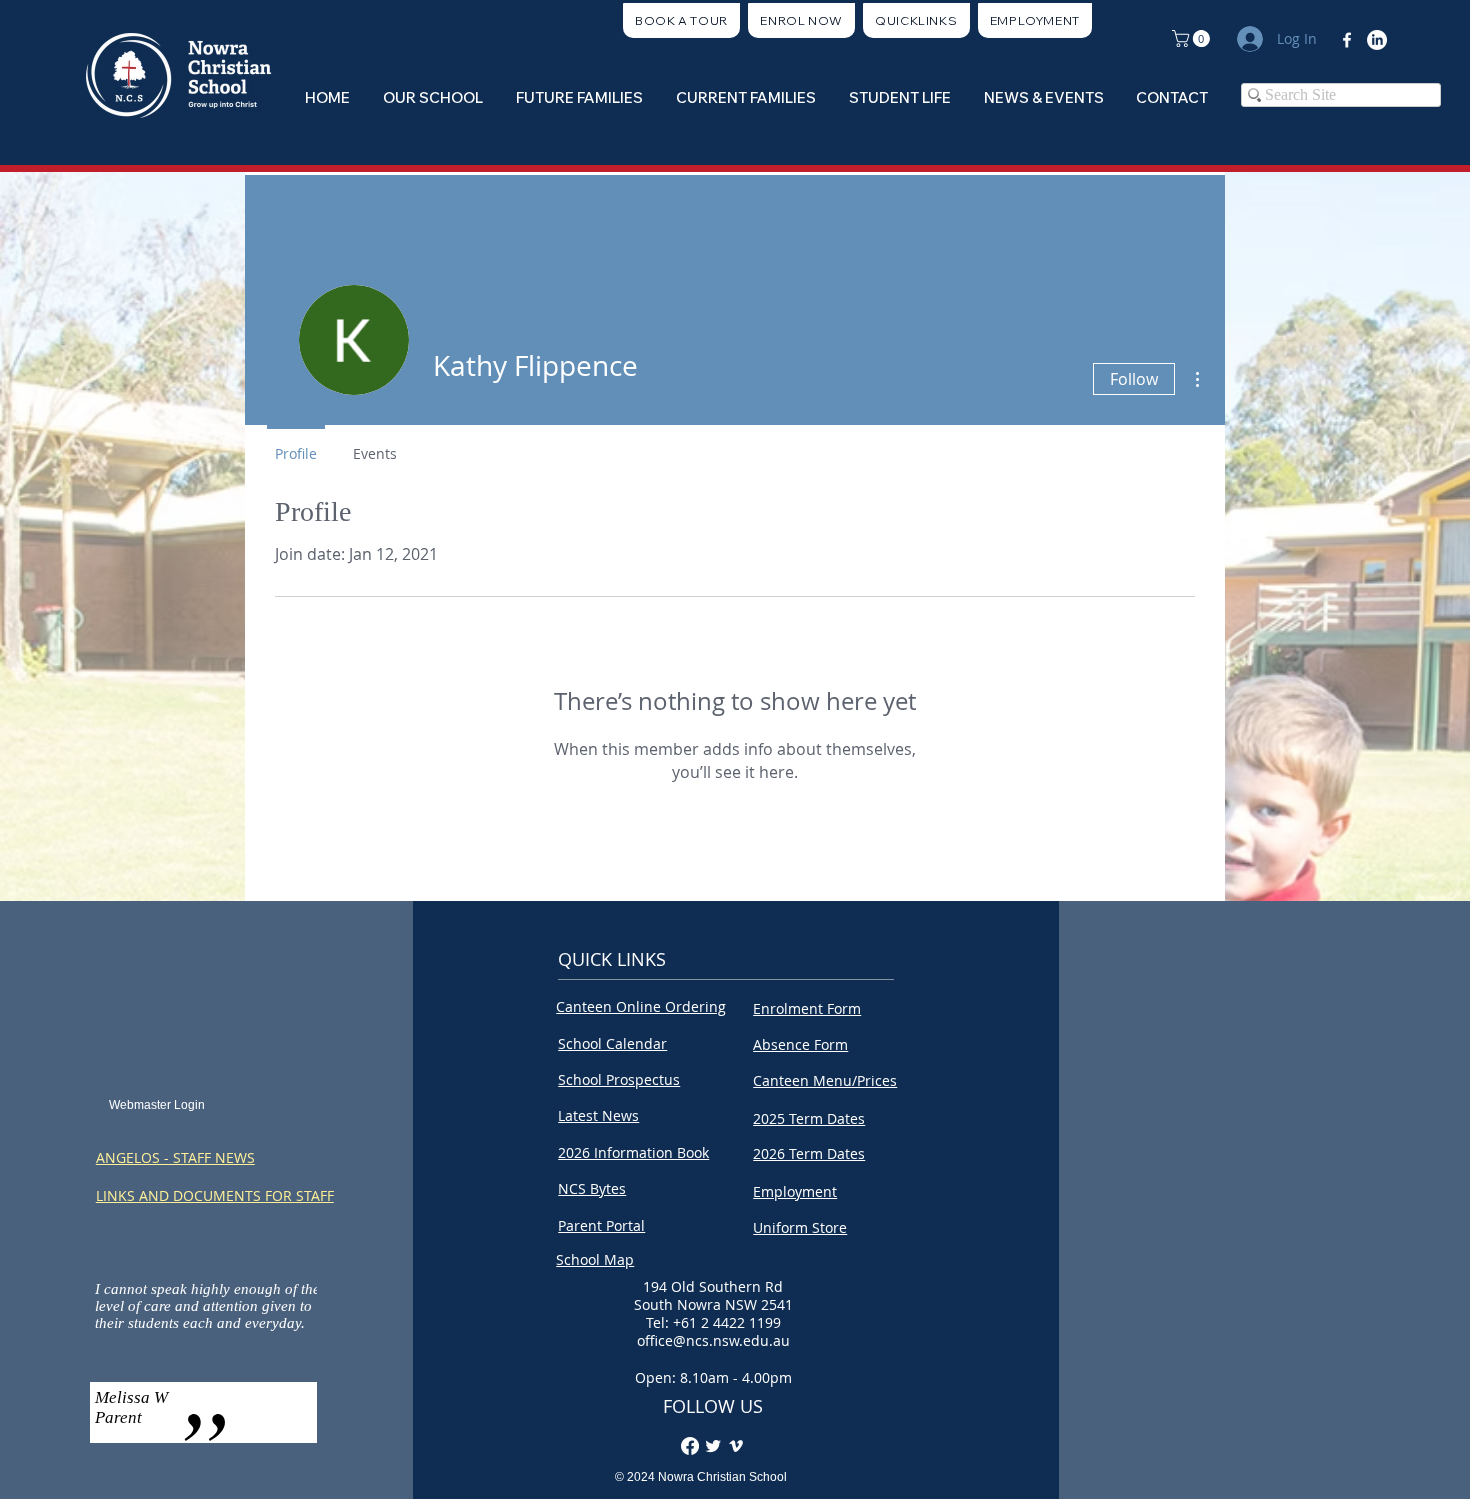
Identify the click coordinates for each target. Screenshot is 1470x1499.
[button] (916, 20)
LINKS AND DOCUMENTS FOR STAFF (215, 1195)
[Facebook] (1347, 40)
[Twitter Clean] (713, 1446)
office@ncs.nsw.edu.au (713, 1340)
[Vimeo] (736, 1446)
